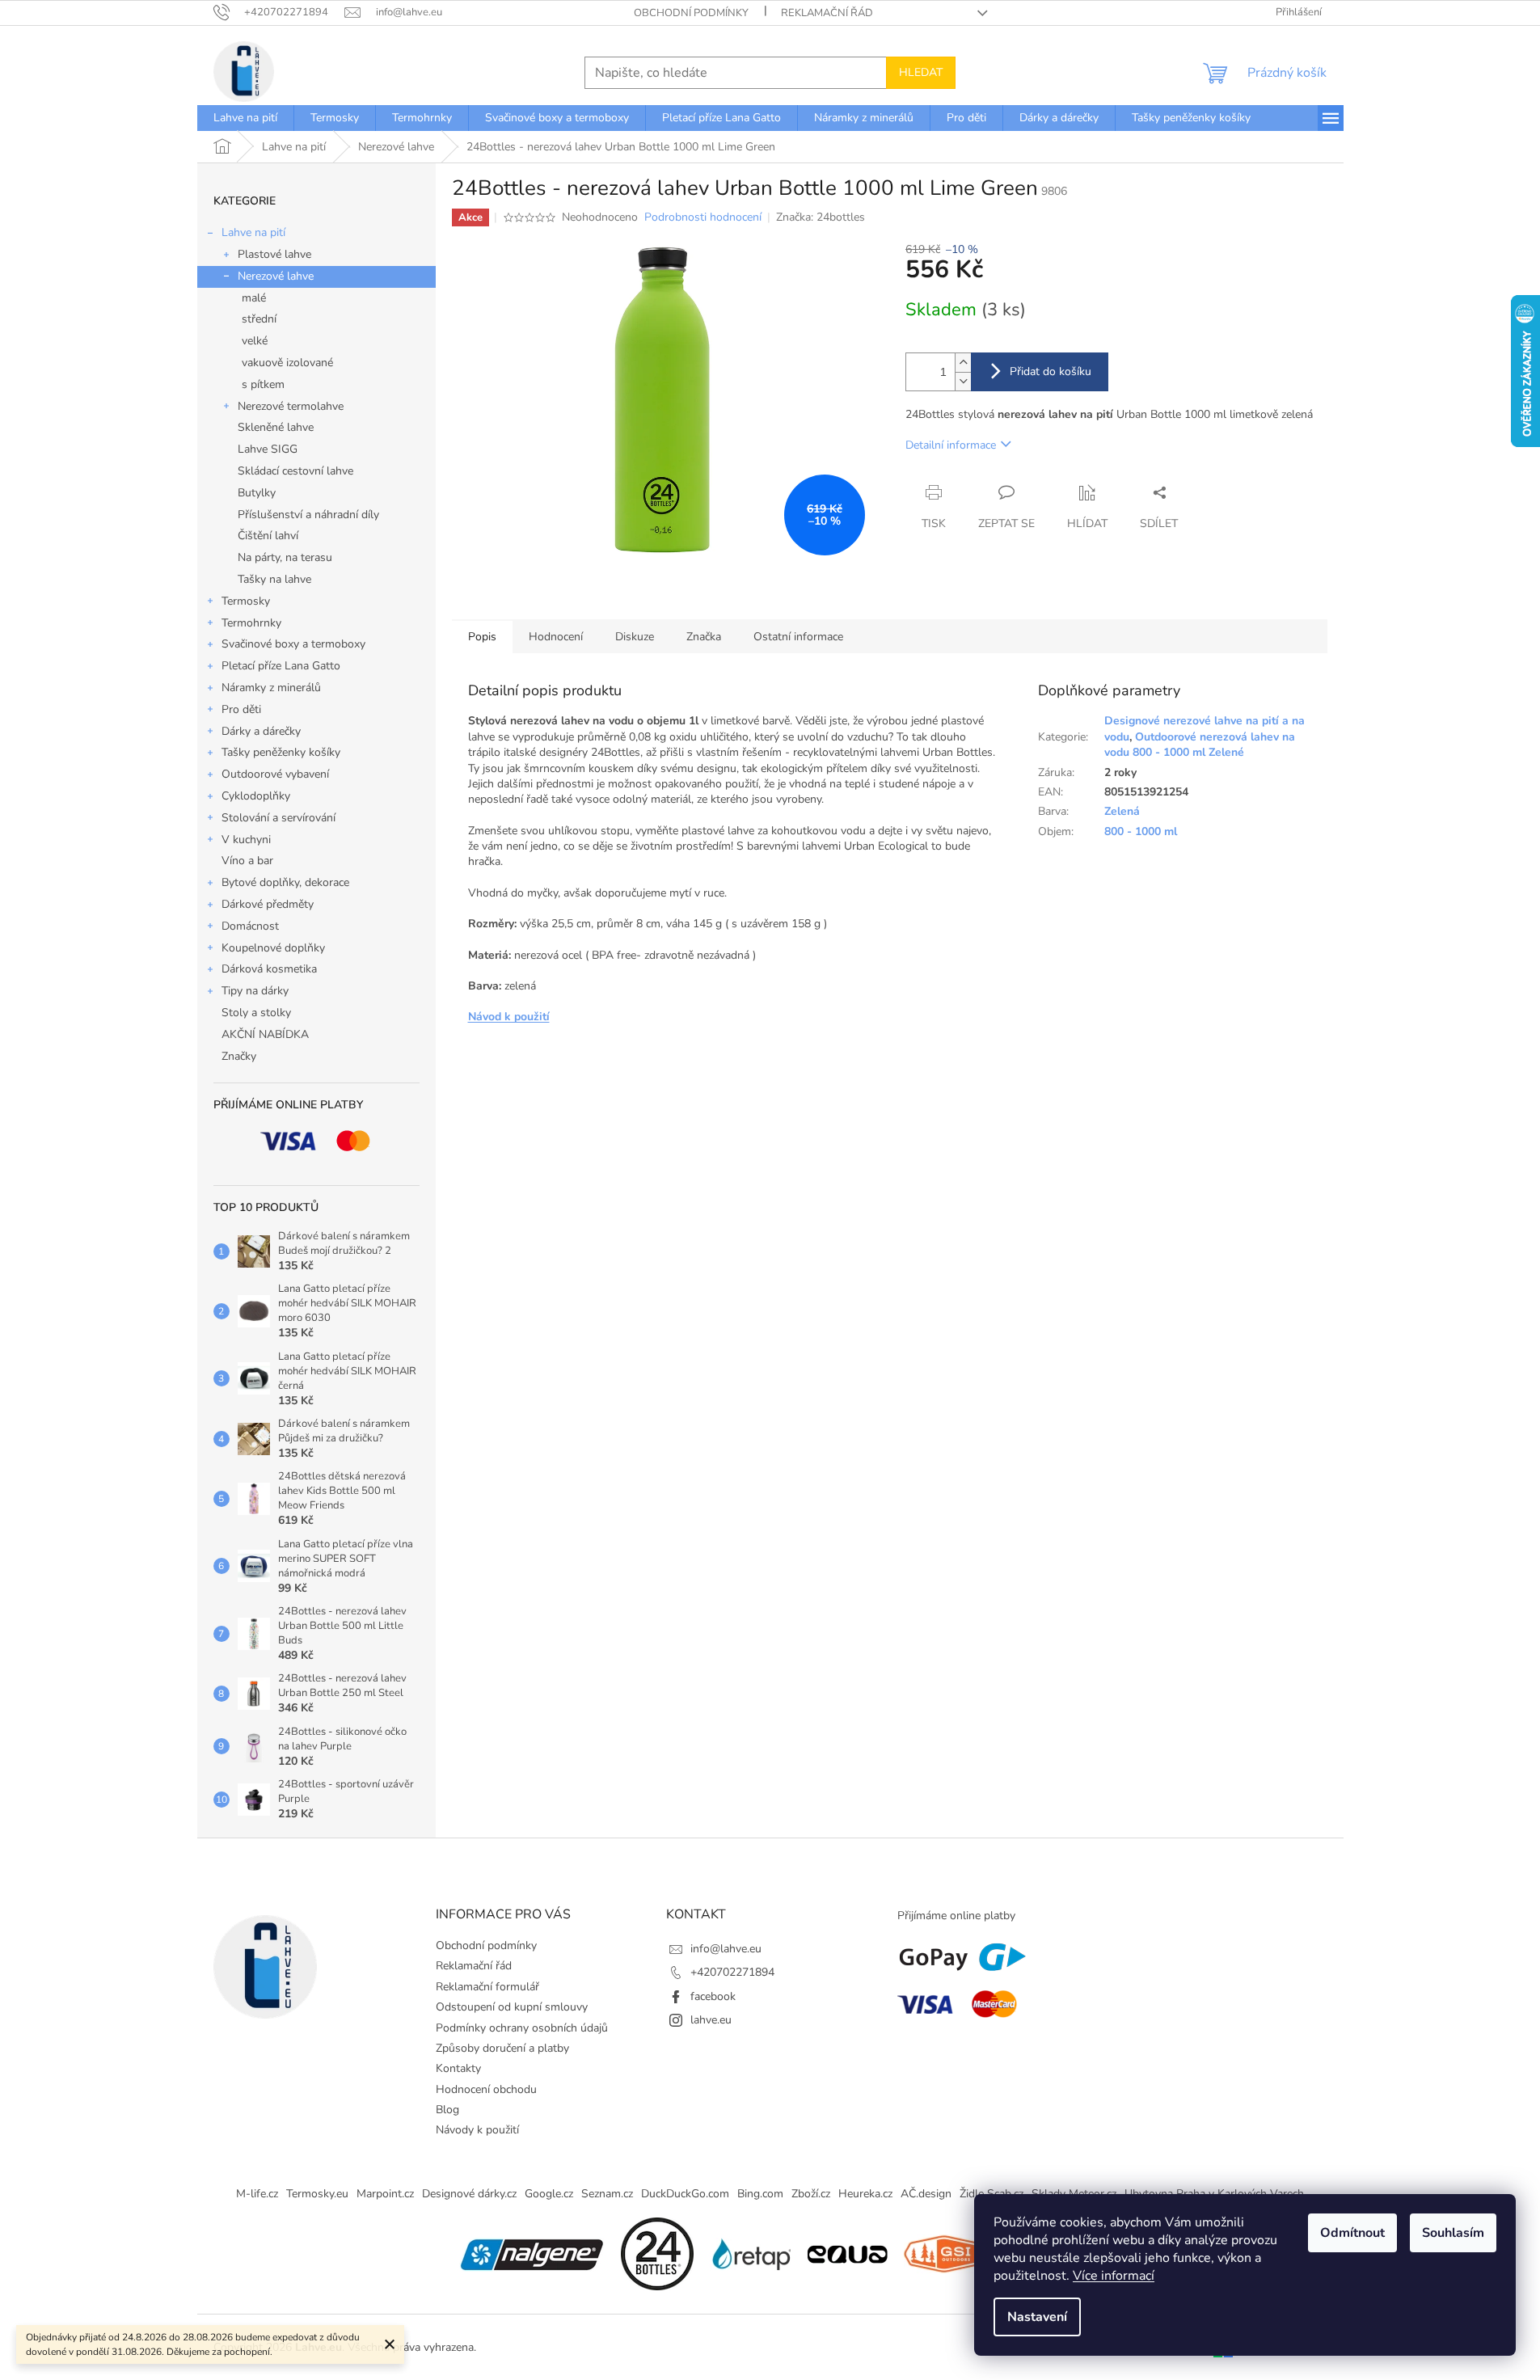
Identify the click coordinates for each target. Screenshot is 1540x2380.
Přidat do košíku (1051, 371)
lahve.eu (711, 2020)
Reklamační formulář (487, 1987)
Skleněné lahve (276, 427)
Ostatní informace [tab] (798, 637)
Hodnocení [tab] (556, 637)
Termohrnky (251, 623)
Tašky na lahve (274, 579)
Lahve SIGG (268, 449)
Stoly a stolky (256, 1013)
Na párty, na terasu (285, 557)
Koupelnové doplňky (273, 948)
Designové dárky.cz (469, 2194)
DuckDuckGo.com (685, 2194)
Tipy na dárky (255, 991)
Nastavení (1037, 2317)
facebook (713, 1996)
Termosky (246, 601)
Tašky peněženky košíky (281, 752)
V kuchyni (246, 840)
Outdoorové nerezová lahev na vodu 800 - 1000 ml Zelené (1200, 745)
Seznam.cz (607, 2194)
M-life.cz (257, 2194)
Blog (447, 2110)
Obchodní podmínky (691, 13)
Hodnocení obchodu (486, 2089)
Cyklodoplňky (256, 796)
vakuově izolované (287, 363)
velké (255, 341)
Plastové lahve (274, 254)
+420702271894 (732, 1972)
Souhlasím (1453, 2233)
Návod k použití (509, 1017)
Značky (239, 1056)
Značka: (821, 217)
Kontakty (458, 2068)
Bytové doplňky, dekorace (285, 882)
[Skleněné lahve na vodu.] (750, 2253)
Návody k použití (477, 2130)
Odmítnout (1352, 2233)
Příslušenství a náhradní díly (308, 515)
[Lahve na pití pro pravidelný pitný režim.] (847, 2253)
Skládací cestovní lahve (295, 471)
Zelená (1122, 811)
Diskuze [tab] (635, 637)
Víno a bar (247, 861)
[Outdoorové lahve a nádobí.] (944, 2253)
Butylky (257, 493)
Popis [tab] (482, 637)
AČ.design (926, 2194)
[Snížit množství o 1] (963, 381)
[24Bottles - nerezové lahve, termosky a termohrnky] (657, 2253)
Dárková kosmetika (269, 969)
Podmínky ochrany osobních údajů (522, 2028)
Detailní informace (951, 445)
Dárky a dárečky (261, 731)
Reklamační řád (827, 13)
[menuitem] (245, 118)
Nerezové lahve (276, 276)
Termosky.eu (317, 2194)
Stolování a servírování (278, 818)
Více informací (1114, 2276)
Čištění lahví (268, 536)
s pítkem (263, 384)
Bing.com (760, 2194)
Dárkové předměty (268, 904)
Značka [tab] (704, 637)
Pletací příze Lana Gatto (281, 666)
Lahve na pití (253, 232)
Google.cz (549, 2194)
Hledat (921, 72)
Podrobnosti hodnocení (703, 217)
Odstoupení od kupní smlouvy (512, 2007)
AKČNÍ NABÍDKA (265, 1034)
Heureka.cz (865, 2194)
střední (259, 319)
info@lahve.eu (726, 1949)
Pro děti (241, 709)
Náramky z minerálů (271, 688)
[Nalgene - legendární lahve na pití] (532, 2253)
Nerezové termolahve (291, 406)
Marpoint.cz (385, 2194)
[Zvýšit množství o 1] (963, 363)
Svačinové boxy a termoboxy (293, 644)
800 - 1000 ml (1141, 831)
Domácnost (250, 926)
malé (254, 298)
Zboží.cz (811, 2194)
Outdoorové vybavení (275, 774)
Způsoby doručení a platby (502, 2048)
